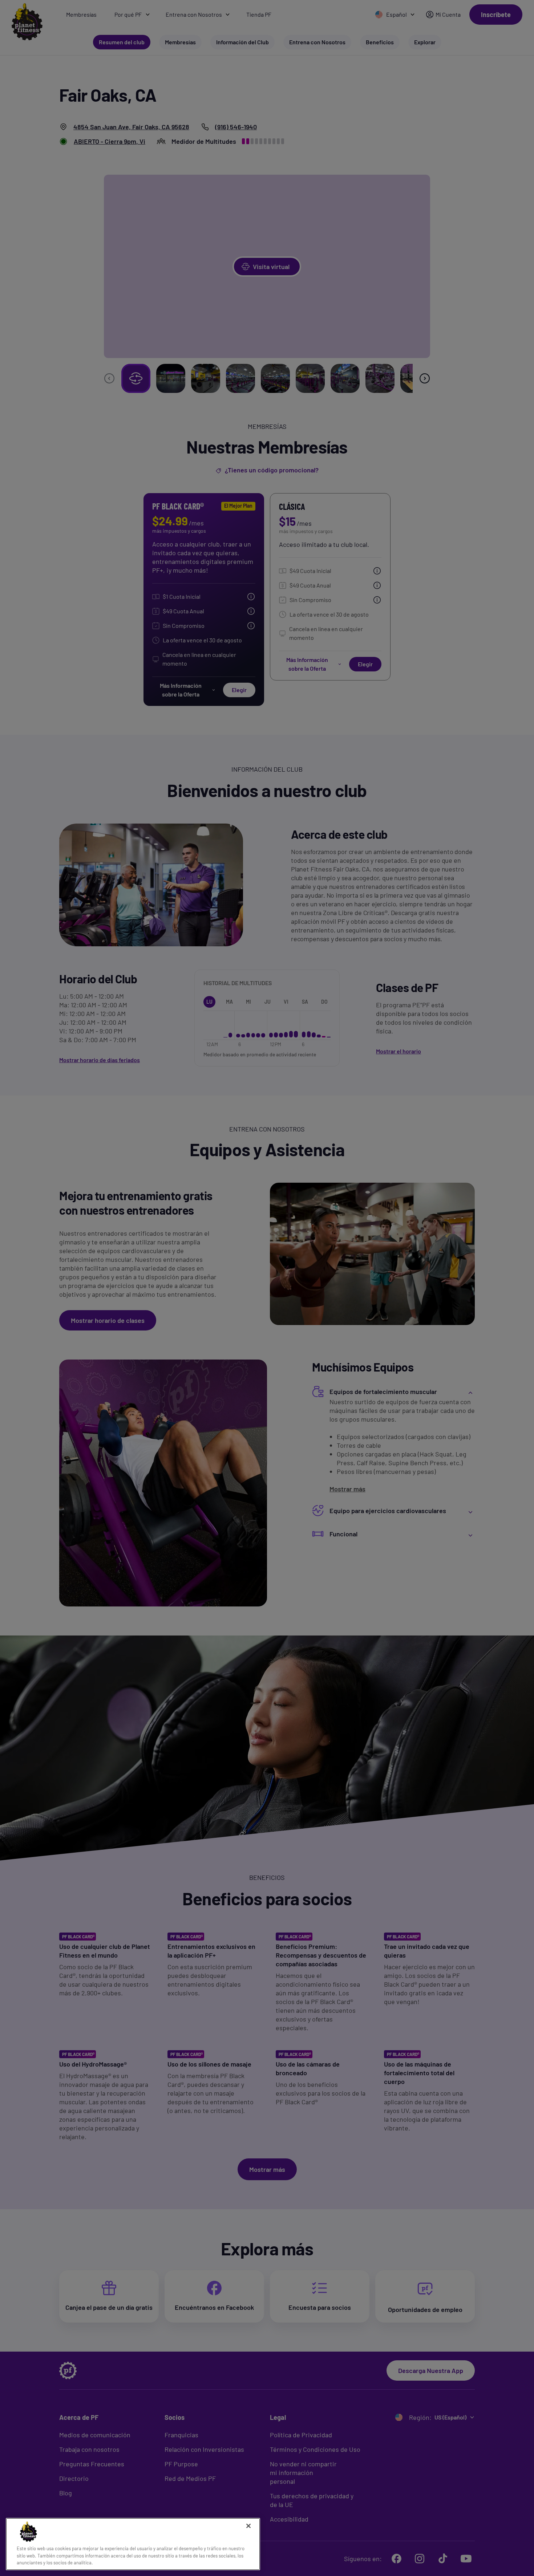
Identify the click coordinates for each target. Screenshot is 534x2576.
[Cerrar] (248, 2526)
